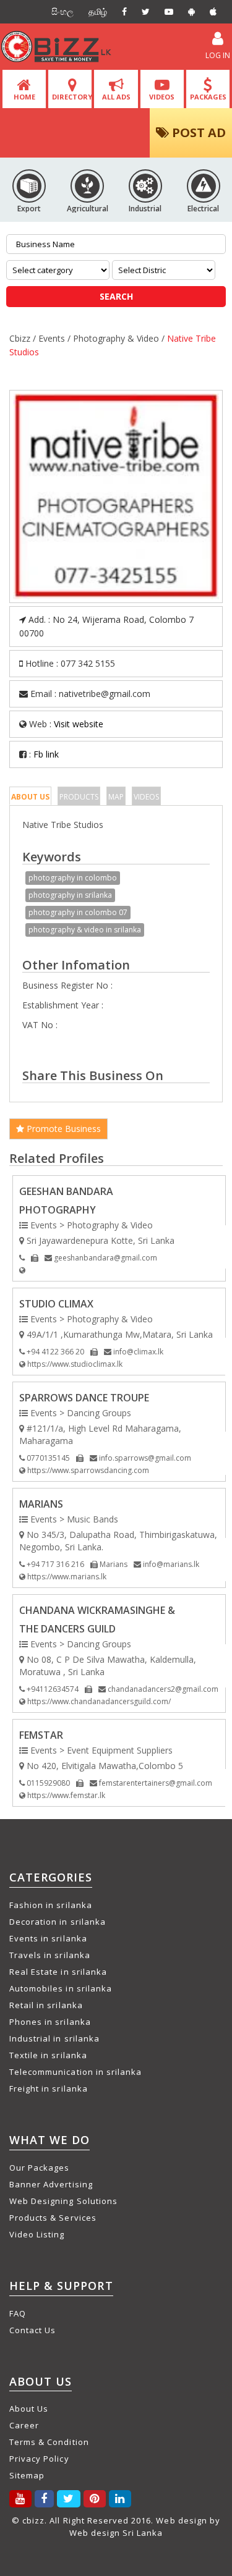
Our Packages (39, 2168)
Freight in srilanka (49, 2088)
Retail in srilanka (46, 2005)
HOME (24, 97)
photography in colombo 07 (78, 912)
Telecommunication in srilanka (75, 2072)
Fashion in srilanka (51, 1905)
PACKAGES (208, 97)
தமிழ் (98, 11)
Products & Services (53, 2218)
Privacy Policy (39, 2459)
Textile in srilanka (48, 2055)
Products (79, 797)
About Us (30, 797)
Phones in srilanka (50, 2022)
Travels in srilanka (50, 1955)
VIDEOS (162, 97)
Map (116, 797)
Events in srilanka (48, 1938)
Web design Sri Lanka (116, 2533)
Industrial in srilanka (54, 2038)
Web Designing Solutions (63, 2201)
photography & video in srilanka (85, 930)
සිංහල (62, 11)
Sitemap (27, 2475)
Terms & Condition (49, 2442)
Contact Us (32, 2330)
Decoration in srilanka (58, 1922)
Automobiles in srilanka (61, 1988)
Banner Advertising (51, 2184)
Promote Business (62, 1129)
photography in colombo (73, 878)
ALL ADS (116, 97)
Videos (146, 797)
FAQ (18, 2313)
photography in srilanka (70, 895)
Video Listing (37, 2234)
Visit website (79, 724)
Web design (181, 2520)
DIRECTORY (72, 97)
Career (24, 2425)
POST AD (197, 133)
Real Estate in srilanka (58, 1972)
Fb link (46, 754)
